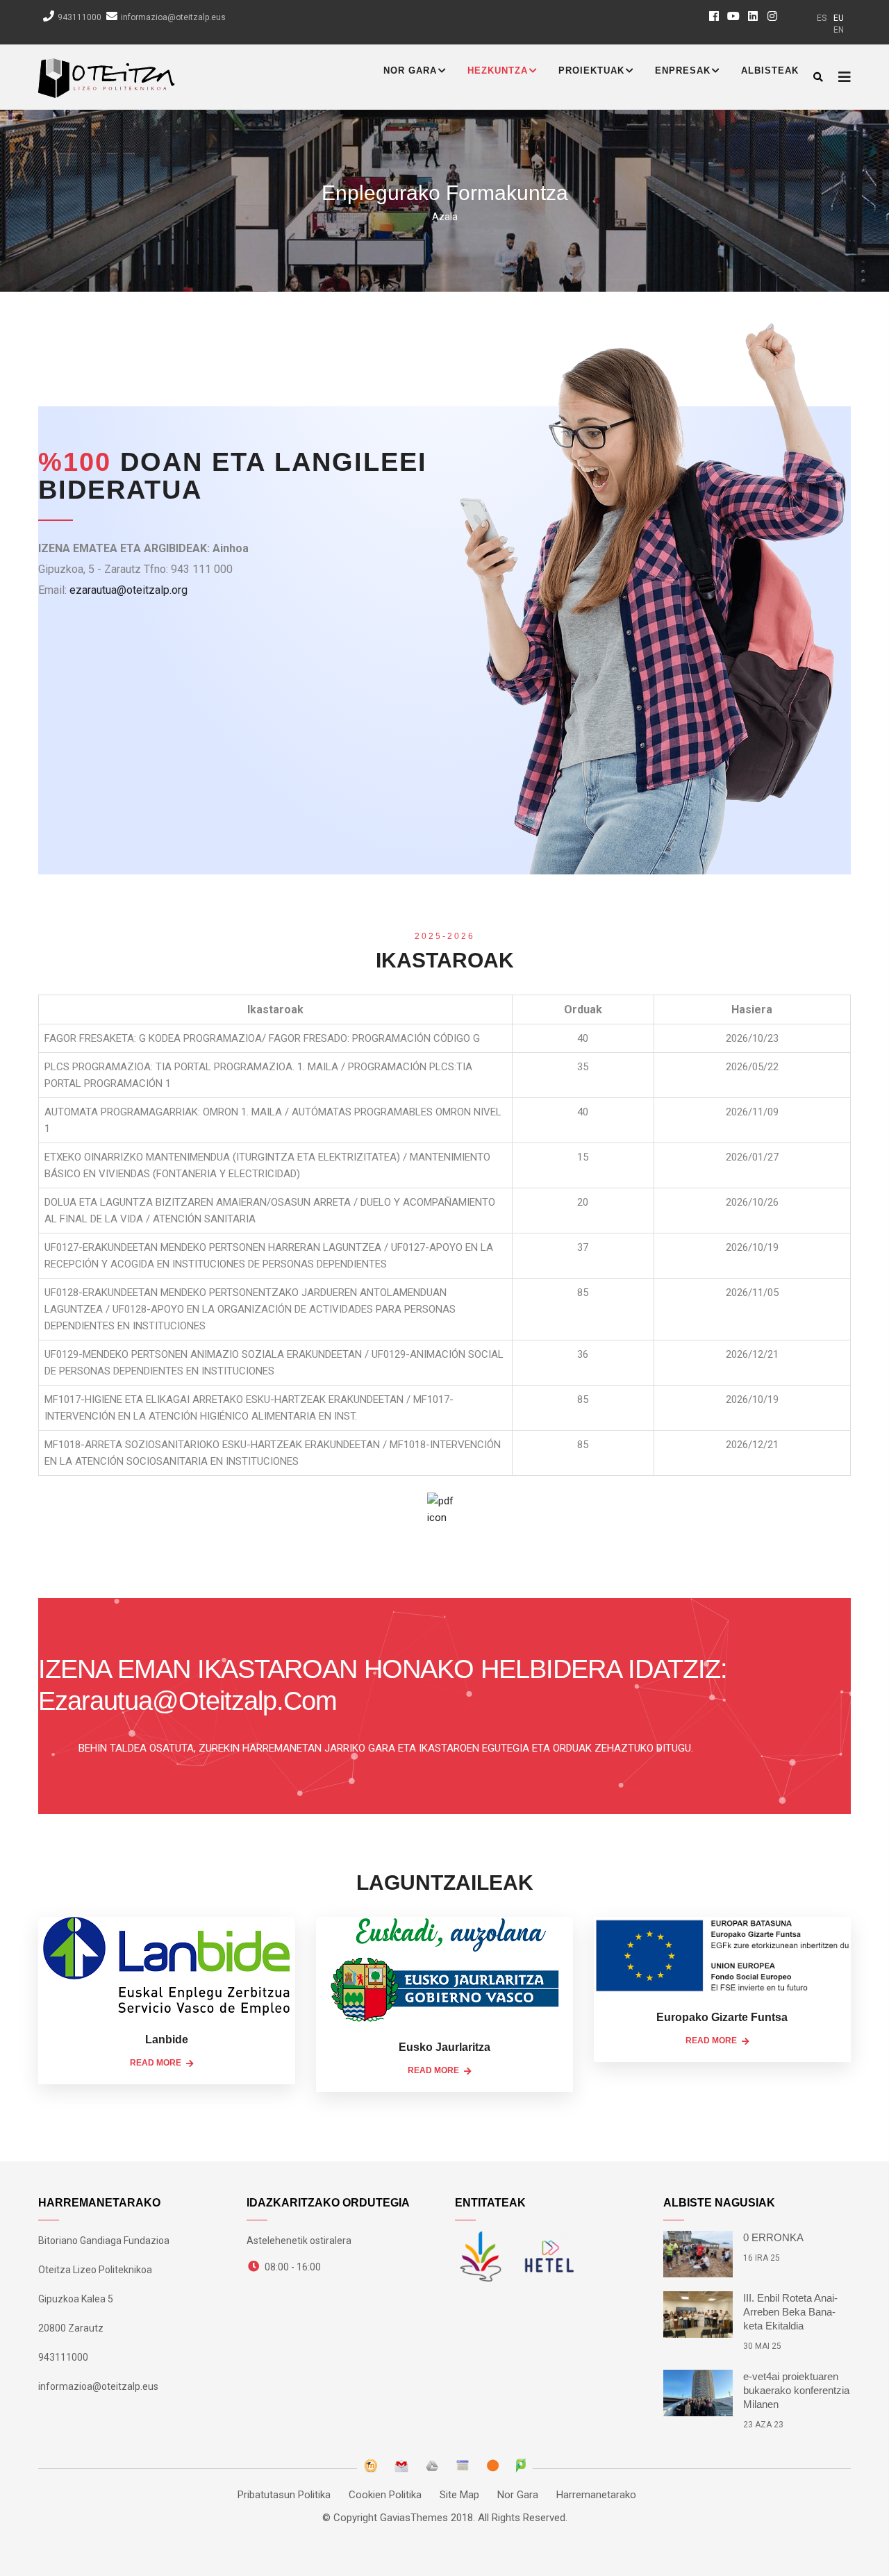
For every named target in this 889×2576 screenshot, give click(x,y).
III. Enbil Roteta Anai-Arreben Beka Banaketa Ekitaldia (790, 2312)
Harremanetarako (596, 2495)
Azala (445, 217)
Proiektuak (591, 70)
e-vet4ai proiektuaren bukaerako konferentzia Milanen (796, 2390)
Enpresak (683, 70)
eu (839, 18)
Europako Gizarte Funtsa (722, 2017)
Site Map (459, 2495)
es (822, 18)
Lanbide (167, 2039)
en (839, 30)
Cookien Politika (385, 2495)
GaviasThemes (414, 2518)
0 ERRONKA (773, 2237)
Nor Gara (410, 70)
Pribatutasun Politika (284, 2495)
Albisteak (770, 70)
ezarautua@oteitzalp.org (128, 590)
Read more (156, 2063)
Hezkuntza (498, 70)
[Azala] (107, 75)
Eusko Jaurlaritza (444, 2047)
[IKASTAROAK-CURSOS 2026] (444, 1514)
